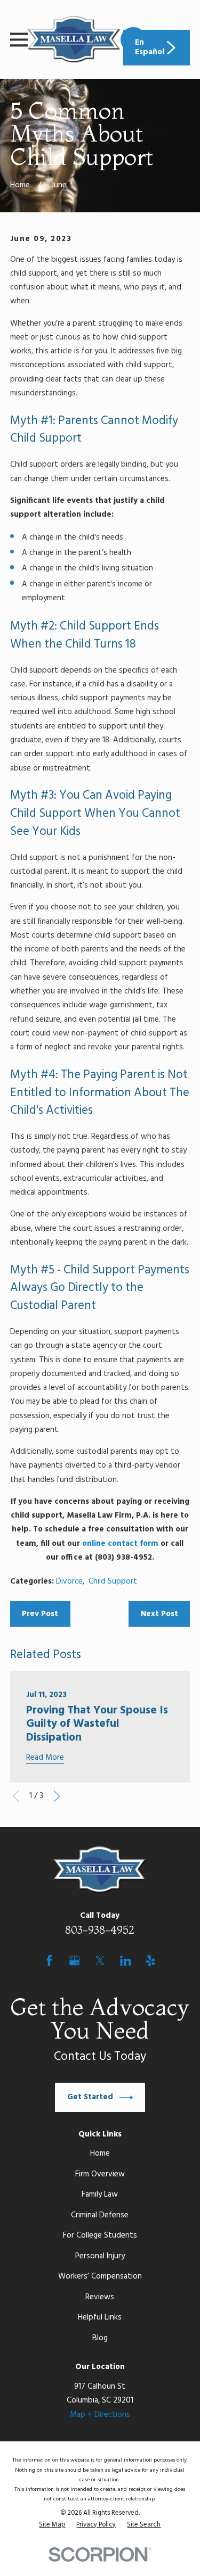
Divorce (69, 1581)
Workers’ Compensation (100, 2276)
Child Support (113, 1581)
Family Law (100, 2194)
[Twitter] (100, 1961)
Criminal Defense (100, 2215)
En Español (150, 47)
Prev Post (40, 1614)
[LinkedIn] (126, 1961)
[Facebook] (49, 1961)
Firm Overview (100, 2174)
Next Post (159, 1614)
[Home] (74, 39)
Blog (100, 2338)
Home (100, 2153)
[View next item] (57, 1796)
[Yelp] (151, 1961)
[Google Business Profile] (74, 1961)
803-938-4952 (100, 1930)
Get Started (90, 2097)
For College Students (100, 2235)
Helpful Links (100, 2317)
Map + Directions (100, 2415)
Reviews (100, 2297)
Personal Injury (100, 2256)
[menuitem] (52, 2525)
